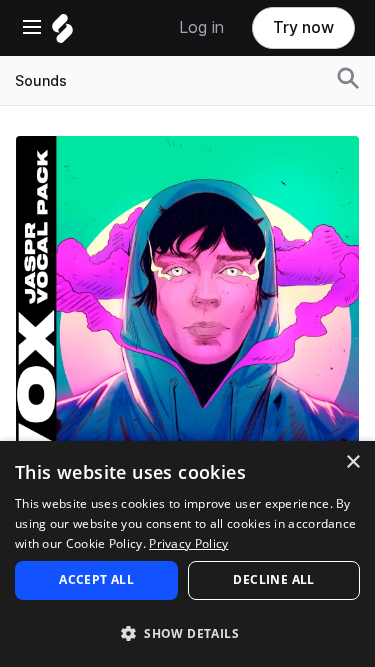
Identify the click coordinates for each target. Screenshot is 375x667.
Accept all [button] (96, 579)
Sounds (41, 81)
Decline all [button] (273, 579)
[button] (187, 632)
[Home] (62, 33)
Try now (303, 27)
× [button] (352, 462)
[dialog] (187, 554)
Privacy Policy (188, 543)
